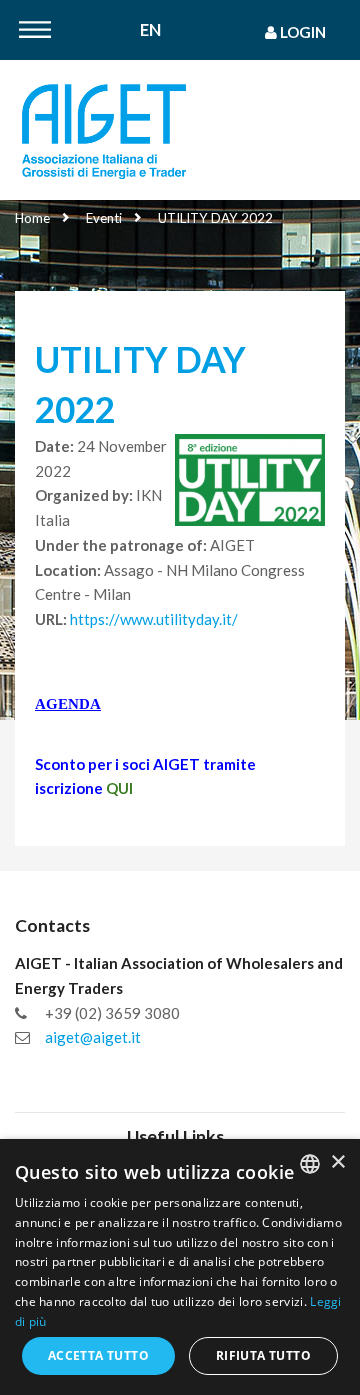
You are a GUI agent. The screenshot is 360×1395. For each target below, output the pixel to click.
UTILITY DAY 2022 (215, 218)
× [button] (337, 1162)
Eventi (104, 218)
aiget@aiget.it (93, 1037)
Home (32, 218)
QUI (119, 788)
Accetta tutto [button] (98, 1355)
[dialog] (180, 1267)
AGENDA (68, 704)
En (150, 30)
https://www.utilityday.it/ (154, 619)
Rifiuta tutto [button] (263, 1355)
